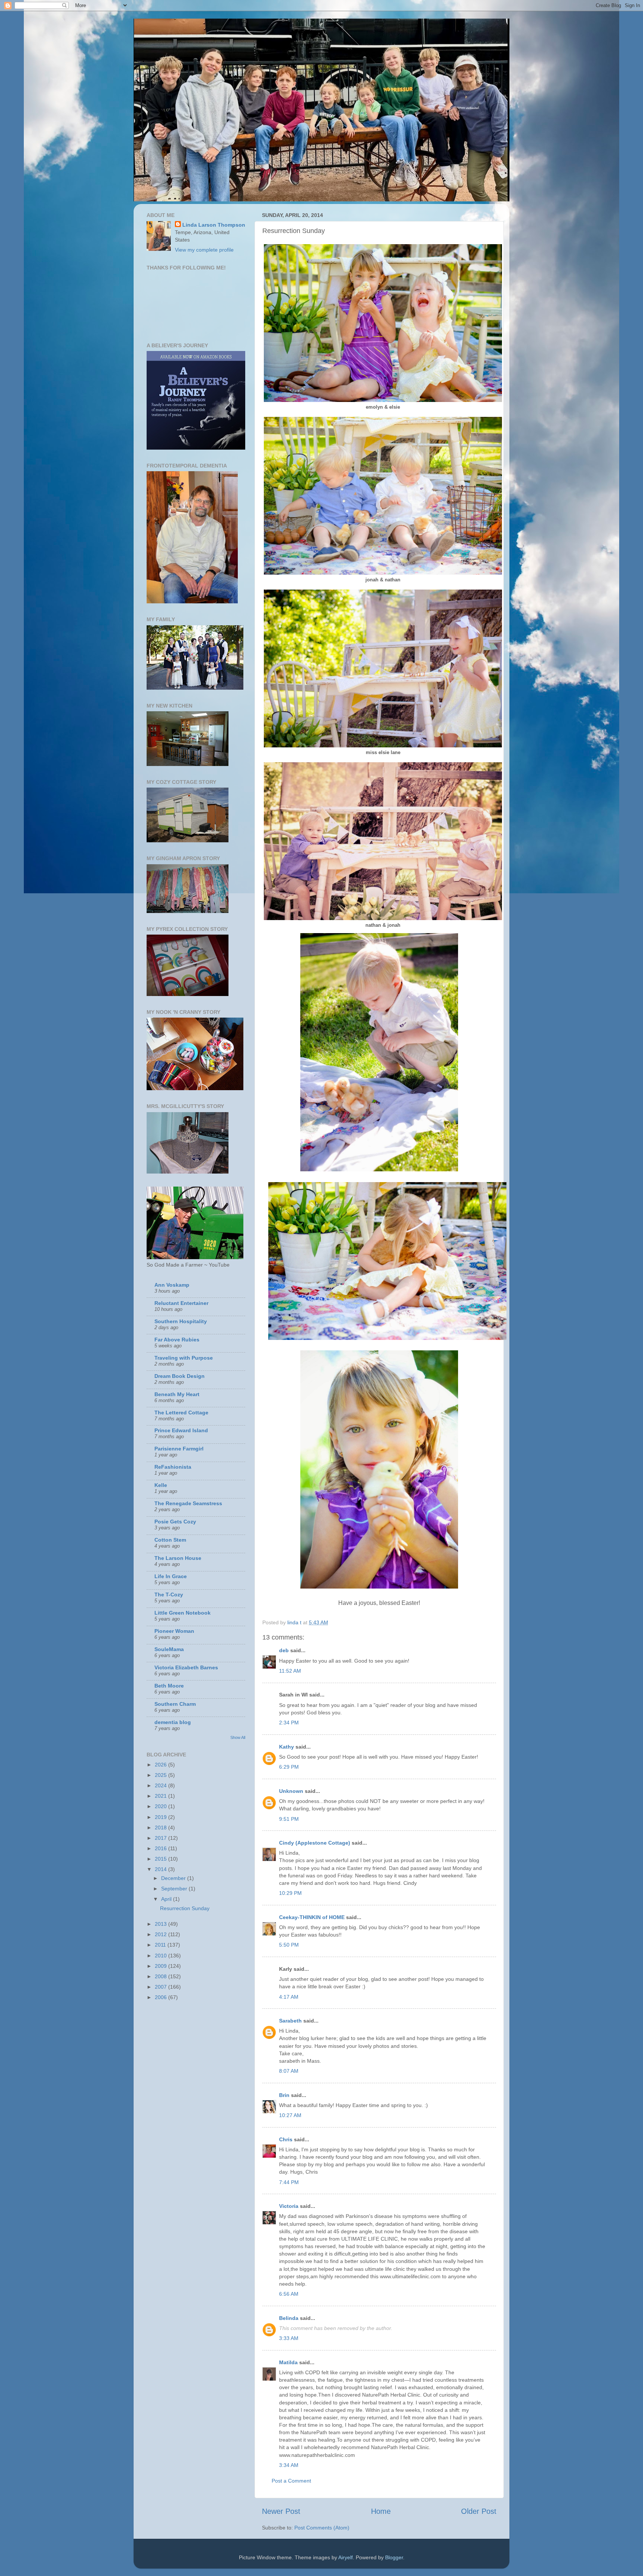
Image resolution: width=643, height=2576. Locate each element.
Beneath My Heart (177, 1394)
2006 (161, 1997)
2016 (161, 1848)
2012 (161, 1934)
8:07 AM (289, 2071)
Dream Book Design (180, 1376)
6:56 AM (289, 2294)
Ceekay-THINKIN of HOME (312, 1917)
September (175, 1889)
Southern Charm (175, 1704)
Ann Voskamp (172, 1285)
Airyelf (346, 2557)
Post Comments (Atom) (322, 2528)
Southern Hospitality (181, 1321)
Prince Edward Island (181, 1430)
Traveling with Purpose (184, 1358)
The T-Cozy (169, 1595)
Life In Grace (171, 1576)
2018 (161, 1828)
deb (284, 1650)
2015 (161, 1859)
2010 (161, 1956)
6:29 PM (289, 1767)
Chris (286, 2139)
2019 (161, 1817)
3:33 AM (289, 2338)
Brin (284, 2095)
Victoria (289, 2206)
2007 (161, 1987)
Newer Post (281, 2511)
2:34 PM (289, 1723)
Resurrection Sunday (185, 1908)
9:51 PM (289, 1819)
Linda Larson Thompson (214, 225)
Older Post (479, 2511)
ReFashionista (173, 1467)
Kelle (161, 1485)
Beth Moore (169, 1686)
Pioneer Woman (174, 1631)
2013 (161, 1924)
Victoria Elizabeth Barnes (186, 1667)
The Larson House (178, 1558)
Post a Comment (291, 2481)
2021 (161, 1796)
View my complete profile (204, 250)
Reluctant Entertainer (181, 1303)
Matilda (288, 2362)
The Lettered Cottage (181, 1413)
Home (381, 2511)
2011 (161, 1945)
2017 (161, 1838)
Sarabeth (290, 2021)
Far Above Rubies (177, 1340)
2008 (161, 1976)
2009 (161, 1966)
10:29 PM (290, 1893)
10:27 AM (290, 2115)
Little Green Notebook (183, 1613)
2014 (161, 1869)
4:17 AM (289, 1997)
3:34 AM (289, 2465)
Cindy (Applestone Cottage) (315, 1843)
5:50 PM (289, 1945)
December (174, 1878)
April (167, 1899)
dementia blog (173, 1722)
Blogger (394, 2557)
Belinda (289, 2318)
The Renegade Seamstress (188, 1503)
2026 (161, 1765)
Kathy (287, 1747)
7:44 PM (289, 2182)
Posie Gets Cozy (175, 1522)
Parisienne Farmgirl (179, 1449)
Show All (238, 1737)
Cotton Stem (170, 1540)
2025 (161, 1775)
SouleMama (169, 1649)
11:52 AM (290, 1671)
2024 (161, 1785)
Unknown (291, 1791)
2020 (161, 1806)
